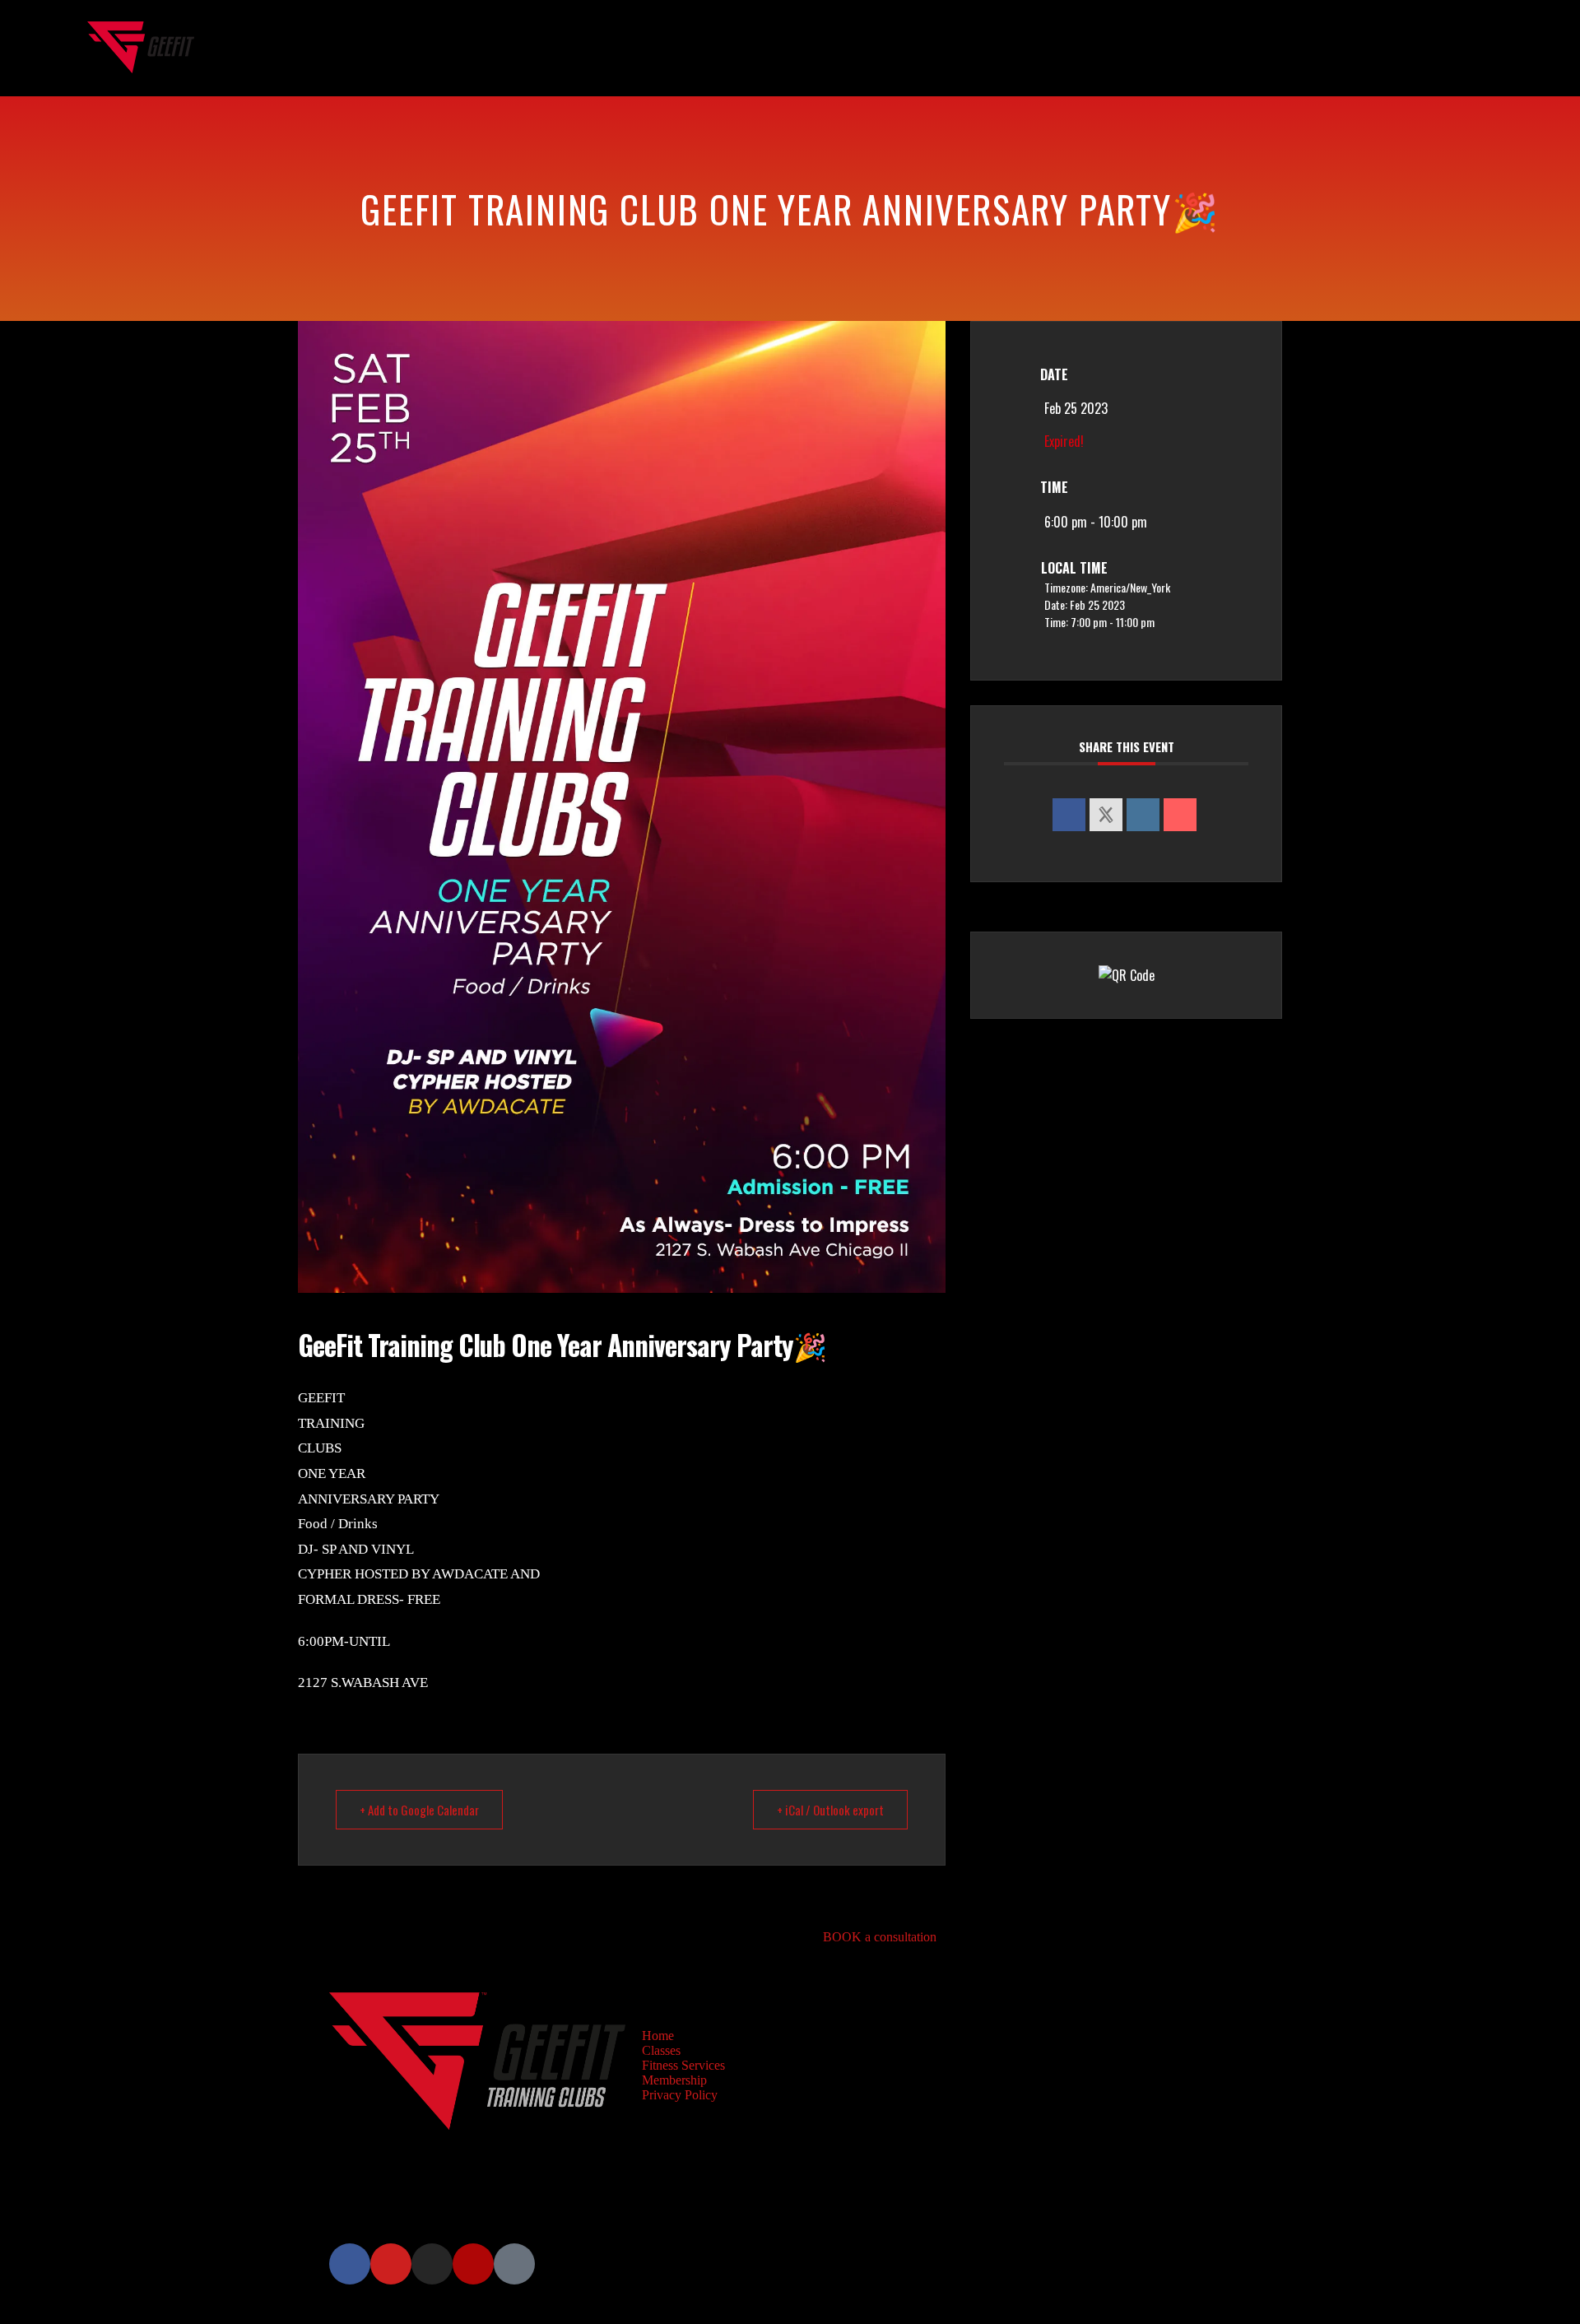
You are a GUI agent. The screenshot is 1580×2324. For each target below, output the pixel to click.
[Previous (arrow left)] (29, 1162)
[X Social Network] (1106, 815)
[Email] (1180, 815)
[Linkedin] (1143, 815)
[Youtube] (391, 2264)
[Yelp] (473, 2264)
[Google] (514, 2264)
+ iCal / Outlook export (830, 1810)
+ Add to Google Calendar (419, 1810)
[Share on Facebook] (1069, 815)
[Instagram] (432, 2264)
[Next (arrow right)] (1551, 1162)
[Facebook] (350, 2264)
